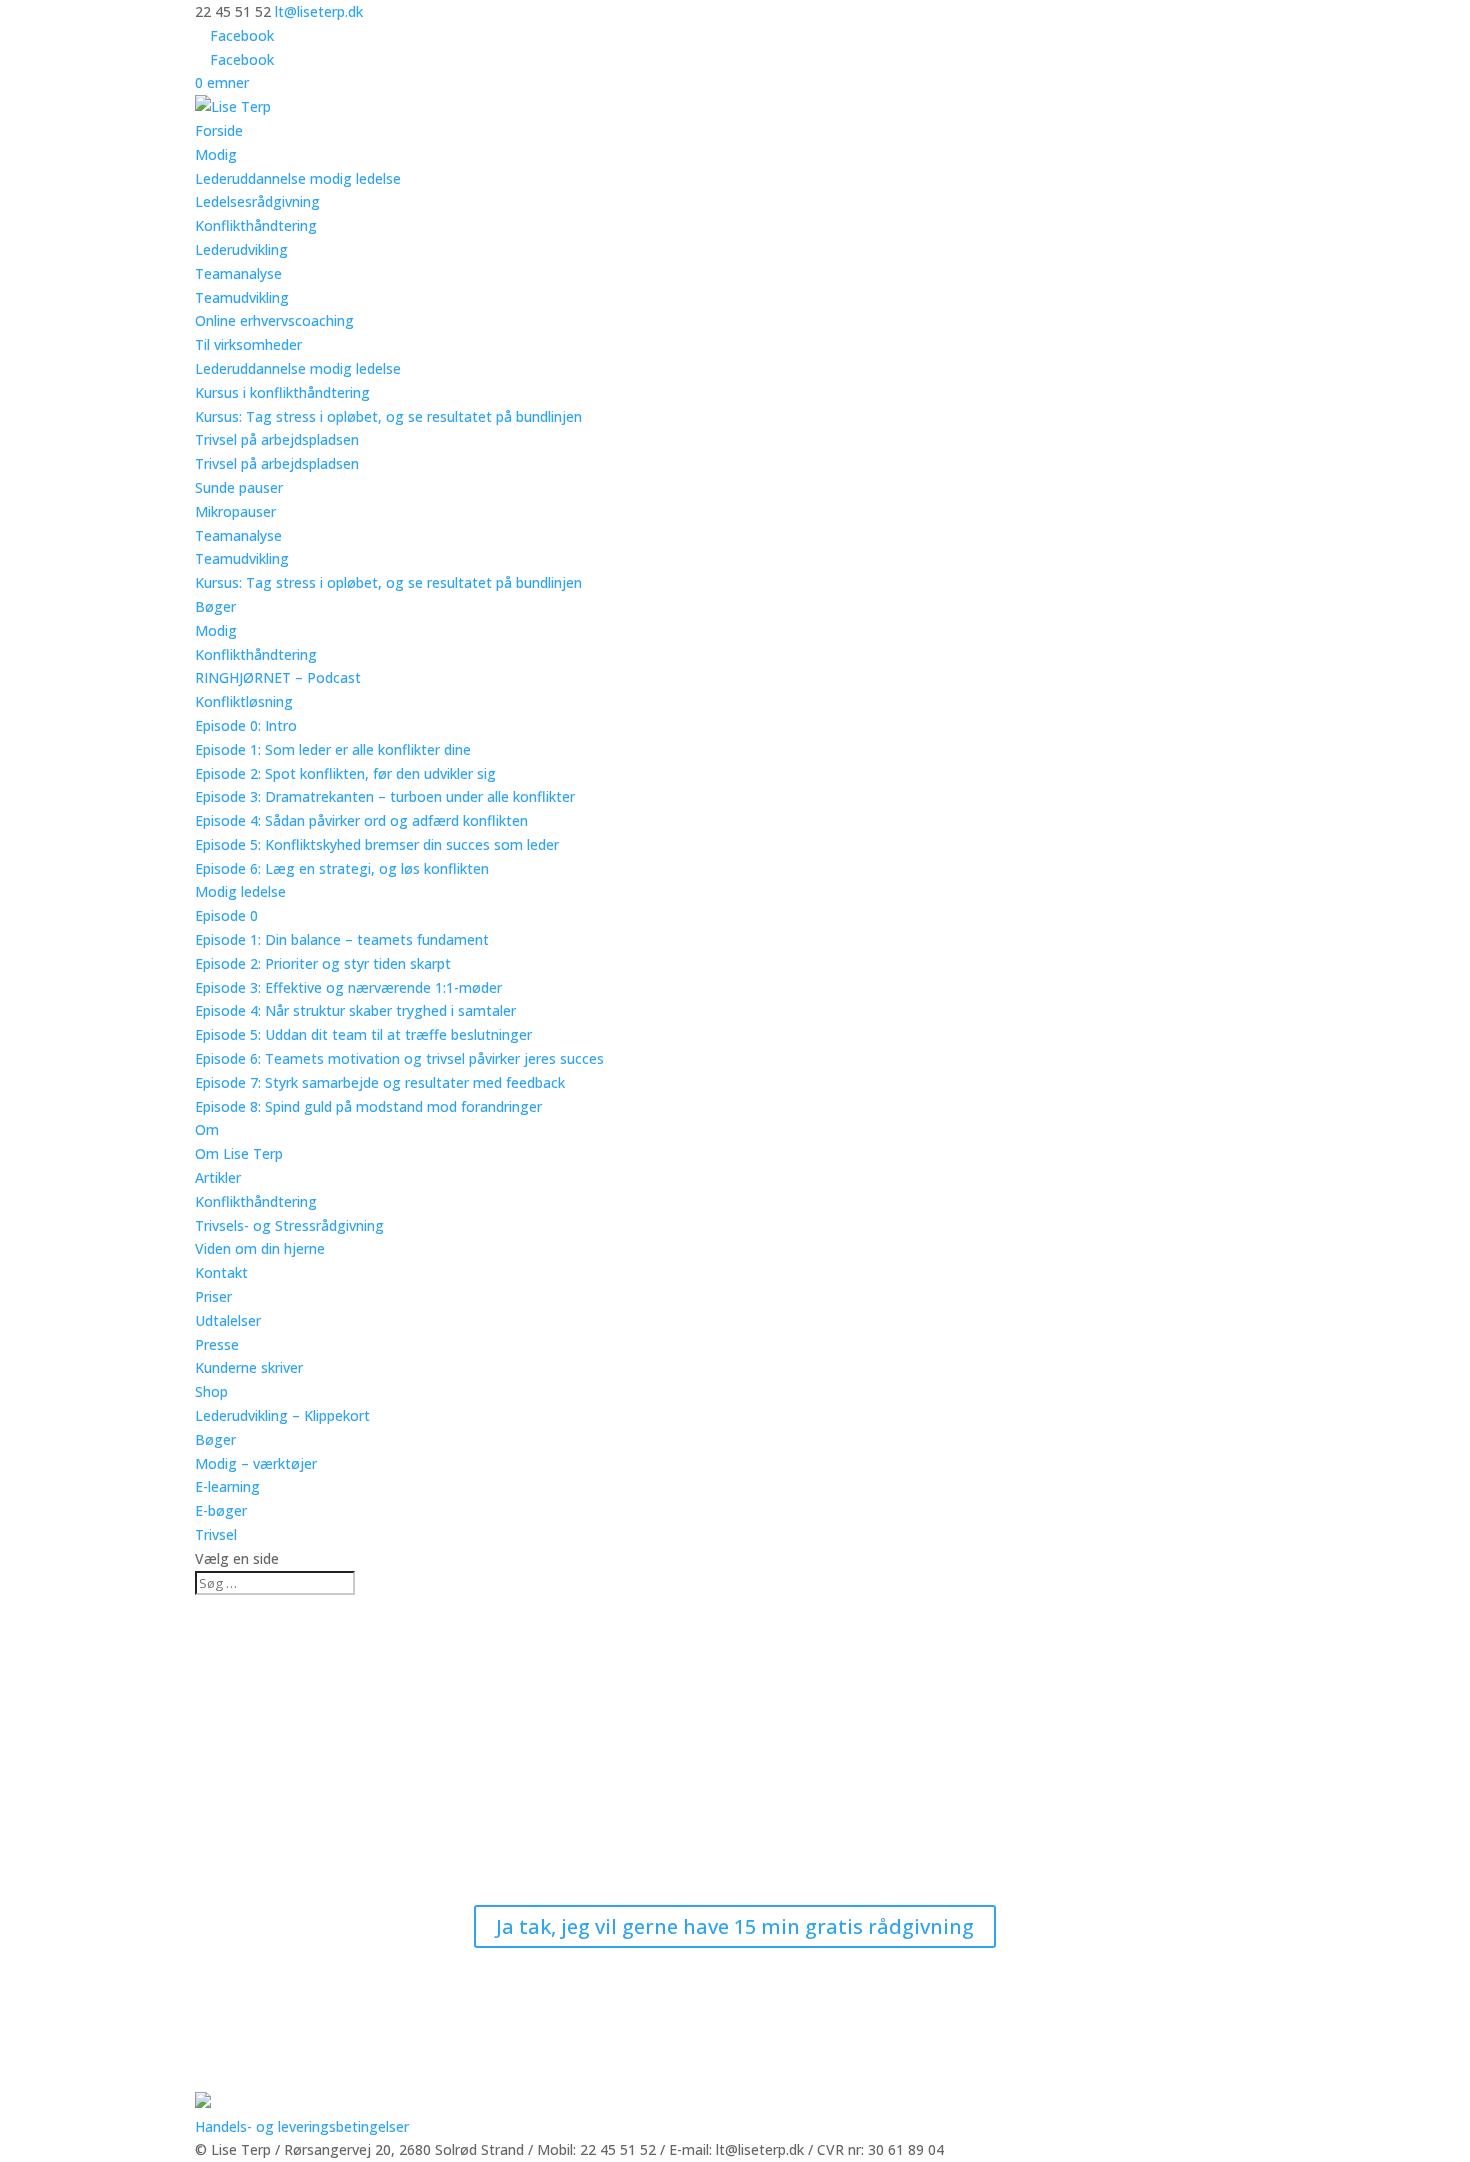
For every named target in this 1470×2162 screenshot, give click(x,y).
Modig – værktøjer (256, 1463)
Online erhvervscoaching (274, 320)
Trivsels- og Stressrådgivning (289, 1225)
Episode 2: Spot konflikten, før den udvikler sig (345, 773)
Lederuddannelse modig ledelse (298, 178)
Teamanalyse (238, 273)
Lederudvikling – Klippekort (282, 1415)
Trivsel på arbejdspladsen (277, 439)
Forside (219, 130)
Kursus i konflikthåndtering (282, 392)
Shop (211, 1391)
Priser (213, 1296)
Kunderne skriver (249, 1367)
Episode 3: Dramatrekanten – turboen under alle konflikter (385, 796)
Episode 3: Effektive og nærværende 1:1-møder (348, 987)
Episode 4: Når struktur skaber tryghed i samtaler (355, 1010)
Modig (216, 154)
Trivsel (216, 1534)
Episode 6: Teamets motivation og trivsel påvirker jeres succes (399, 1058)
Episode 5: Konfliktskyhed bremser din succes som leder (377, 844)
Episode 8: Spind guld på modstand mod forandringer (368, 1106)
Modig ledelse (240, 891)
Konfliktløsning (244, 701)
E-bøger (221, 1510)
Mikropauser (235, 511)
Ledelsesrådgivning (257, 201)
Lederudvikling (241, 249)
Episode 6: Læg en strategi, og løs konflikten (342, 868)
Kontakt (221, 1272)
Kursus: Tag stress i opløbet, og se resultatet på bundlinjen (388, 416)
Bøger (215, 606)
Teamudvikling (242, 297)
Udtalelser (228, 1320)
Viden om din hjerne (260, 1248)
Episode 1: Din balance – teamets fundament (342, 939)
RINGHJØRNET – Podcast (278, 677)
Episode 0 (226, 915)
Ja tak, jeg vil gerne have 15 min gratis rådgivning (735, 1926)
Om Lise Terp (239, 1153)
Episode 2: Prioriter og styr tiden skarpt (323, 963)
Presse (217, 1344)
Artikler (218, 1177)
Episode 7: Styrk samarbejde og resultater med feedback (380, 1082)
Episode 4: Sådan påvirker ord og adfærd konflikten (361, 820)
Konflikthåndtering (256, 225)
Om (207, 1129)
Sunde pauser (239, 487)
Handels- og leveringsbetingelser (302, 2126)
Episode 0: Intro (246, 725)
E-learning (227, 1486)
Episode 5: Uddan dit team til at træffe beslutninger (363, 1034)
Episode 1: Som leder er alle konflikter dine (333, 749)
